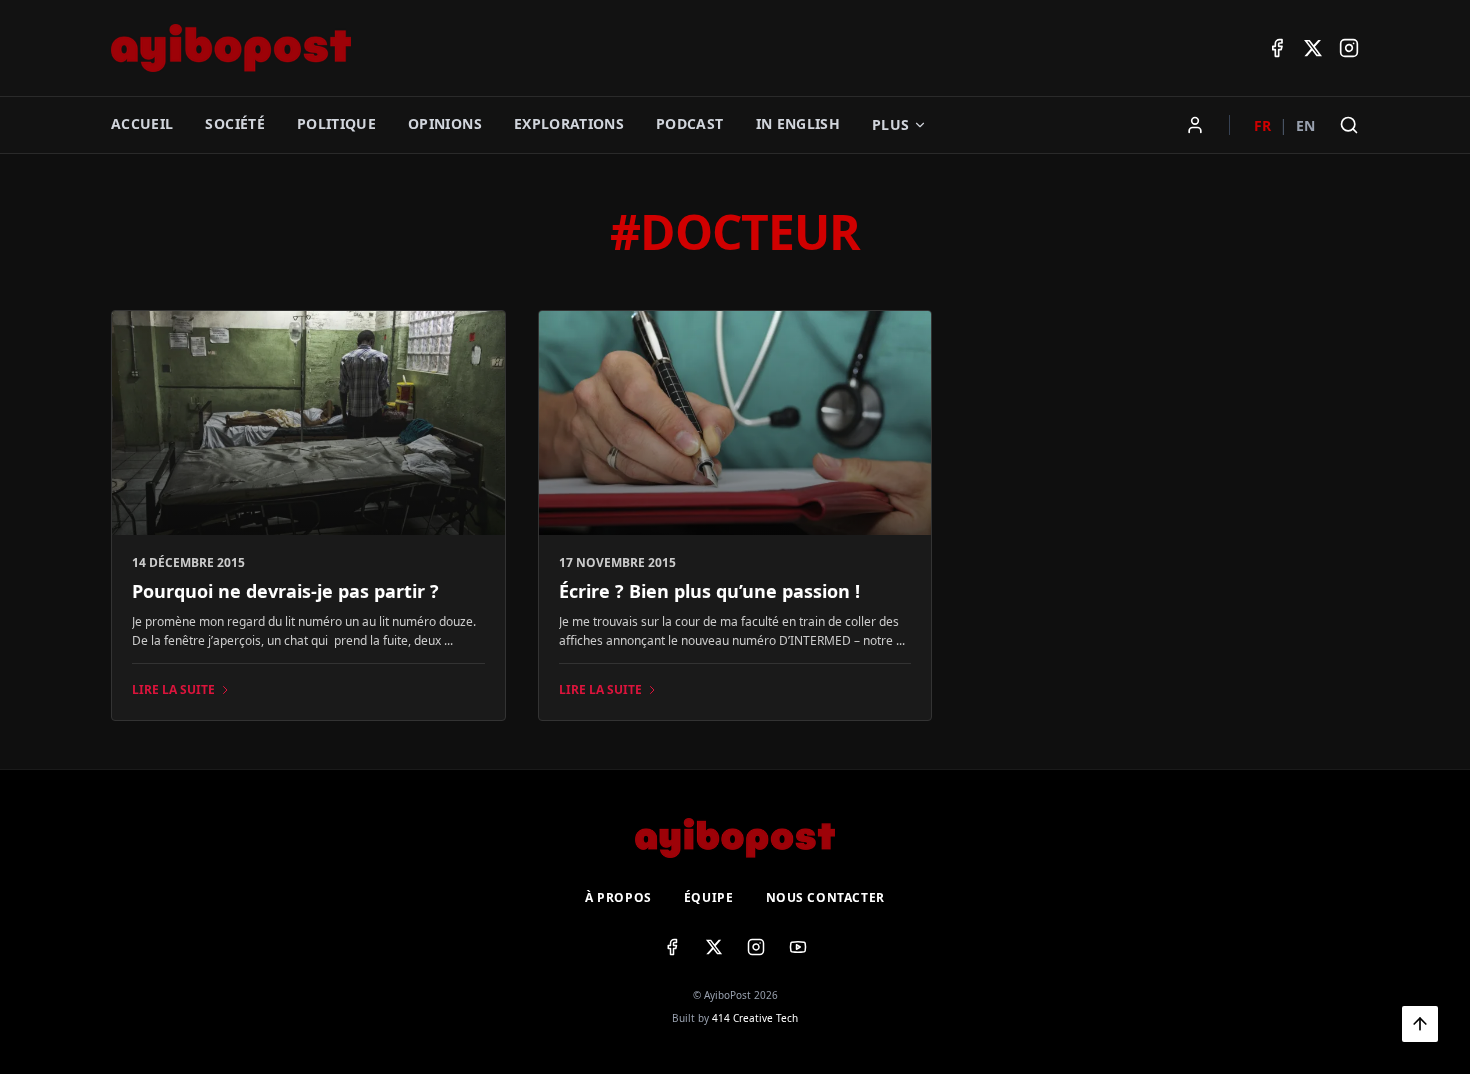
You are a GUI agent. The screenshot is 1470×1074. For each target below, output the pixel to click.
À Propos (618, 898)
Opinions (445, 123)
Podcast (689, 123)
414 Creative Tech (755, 1018)
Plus (890, 124)
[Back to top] (1420, 1024)
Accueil (142, 123)
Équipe (709, 898)
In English (798, 123)
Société (234, 123)
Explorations (569, 123)
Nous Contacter (825, 898)
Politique (336, 123)
